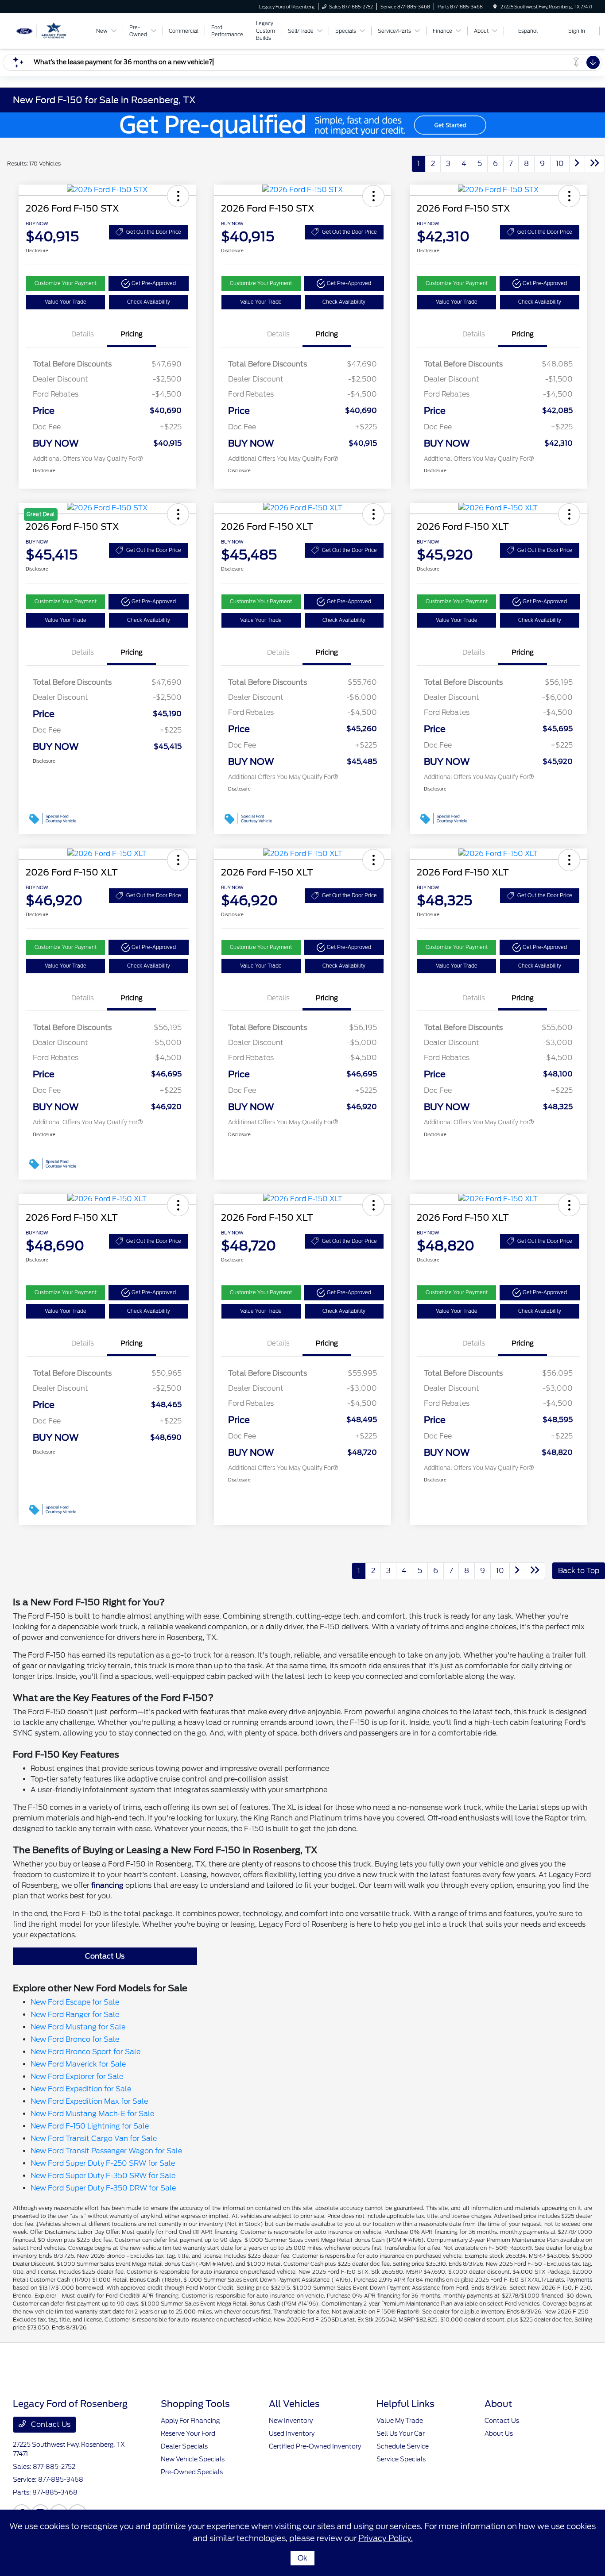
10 (560, 164)
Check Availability (149, 302)
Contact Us (105, 1956)
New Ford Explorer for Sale (77, 2077)
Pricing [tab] (132, 334)
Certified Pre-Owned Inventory (315, 2446)
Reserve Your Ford (188, 2433)
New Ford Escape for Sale (75, 2002)
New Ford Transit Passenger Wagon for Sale (106, 2151)
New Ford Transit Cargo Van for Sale (94, 2138)
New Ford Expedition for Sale (81, 2089)
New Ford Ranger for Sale (75, 2015)
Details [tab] (83, 334)
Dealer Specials (184, 2446)
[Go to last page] (595, 164)
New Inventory (291, 2421)
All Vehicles (294, 2404)
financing (107, 1885)
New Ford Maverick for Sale (78, 2064)
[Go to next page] (577, 164)
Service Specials (401, 2459)
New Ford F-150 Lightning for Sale (90, 2126)
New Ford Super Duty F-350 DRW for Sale (103, 2188)
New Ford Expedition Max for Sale (89, 2101)
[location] (495, 7)
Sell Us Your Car (401, 2433)
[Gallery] (302, 125)
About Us (499, 2433)
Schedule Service (403, 2446)
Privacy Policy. (386, 2538)
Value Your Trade (66, 302)
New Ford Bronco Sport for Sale (85, 2052)
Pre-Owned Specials (192, 2472)
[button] (178, 196)
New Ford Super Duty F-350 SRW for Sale (103, 2176)
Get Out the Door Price (154, 232)
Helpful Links (405, 2404)
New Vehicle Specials (193, 2459)
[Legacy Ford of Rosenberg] (53, 30)
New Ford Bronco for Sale (75, 2039)
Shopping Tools (195, 2404)
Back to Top (579, 1571)
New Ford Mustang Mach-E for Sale (92, 2114)
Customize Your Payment (66, 283)
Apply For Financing (190, 2421)
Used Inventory (292, 2433)
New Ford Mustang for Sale (78, 2027)
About (498, 2404)
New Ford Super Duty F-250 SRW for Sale (103, 2163)
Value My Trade (400, 2421)
